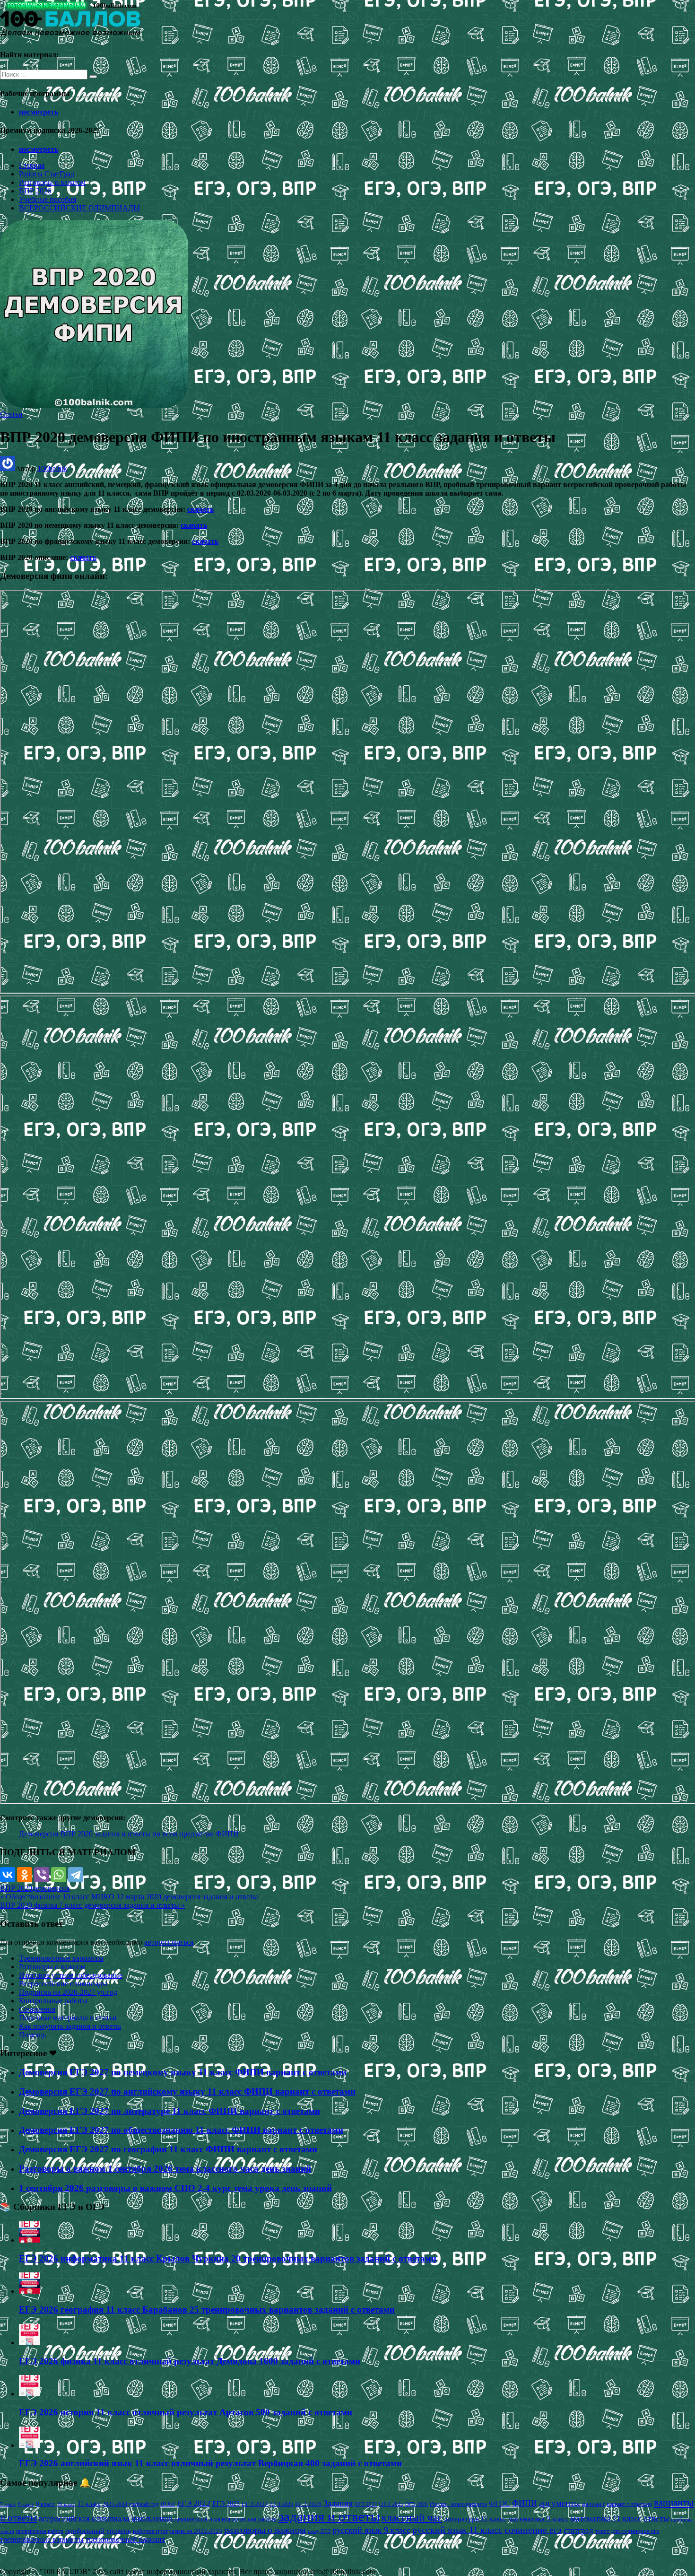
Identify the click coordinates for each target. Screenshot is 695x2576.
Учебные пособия (48, 199)
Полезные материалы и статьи (68, 2018)
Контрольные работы (53, 2001)
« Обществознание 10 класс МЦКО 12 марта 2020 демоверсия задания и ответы (129, 1897)
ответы (656, 2518)
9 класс (45, 2504)
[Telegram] (76, 1875)
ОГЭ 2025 (391, 2504)
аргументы (560, 2503)
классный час (412, 2518)
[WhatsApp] (59, 1875)
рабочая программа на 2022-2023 (178, 2531)
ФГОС (500, 2503)
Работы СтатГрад (47, 174)
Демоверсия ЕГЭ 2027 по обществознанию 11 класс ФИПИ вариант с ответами (181, 2130)
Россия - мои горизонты (458, 2504)
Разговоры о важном (52, 182)
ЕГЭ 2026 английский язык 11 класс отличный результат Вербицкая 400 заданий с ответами (210, 2463)
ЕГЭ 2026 (308, 2504)
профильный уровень (98, 2531)
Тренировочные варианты (61, 1958)
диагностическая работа (243, 2519)
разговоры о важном (265, 2530)
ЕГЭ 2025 (282, 2504)
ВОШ (168, 2504)
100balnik (52, 468)
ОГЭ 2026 (417, 2504)
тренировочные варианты (42, 2539)
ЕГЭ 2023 (226, 2504)
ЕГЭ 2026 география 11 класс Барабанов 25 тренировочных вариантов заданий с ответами (207, 2310)
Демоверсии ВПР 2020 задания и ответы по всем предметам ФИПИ (129, 1834)
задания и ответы (329, 2516)
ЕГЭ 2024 (255, 2504)
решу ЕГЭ (319, 2531)
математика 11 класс (606, 2518)
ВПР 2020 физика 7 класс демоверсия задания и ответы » (92, 1905)
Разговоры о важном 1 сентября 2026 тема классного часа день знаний (165, 2169)
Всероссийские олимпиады (63, 1984)
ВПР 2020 (16, 1888)
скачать (200, 509)
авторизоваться (169, 1942)
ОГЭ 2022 (366, 2504)
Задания (338, 2503)
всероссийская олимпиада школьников (106, 2519)
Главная (32, 165)
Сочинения (37, 2009)
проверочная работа (40, 2531)
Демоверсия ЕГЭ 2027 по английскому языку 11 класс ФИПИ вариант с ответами (187, 2091)
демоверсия (51, 1888)
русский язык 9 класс (371, 2530)
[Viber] (42, 1875)
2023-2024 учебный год (130, 2504)
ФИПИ (525, 2503)
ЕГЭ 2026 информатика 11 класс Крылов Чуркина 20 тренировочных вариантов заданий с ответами (228, 2258)
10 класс (66, 2504)
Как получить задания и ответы (70, 2026)
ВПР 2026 (35, 191)
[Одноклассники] (25, 1875)
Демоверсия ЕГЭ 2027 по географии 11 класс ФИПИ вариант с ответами (168, 2149)
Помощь (32, 2035)
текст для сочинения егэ (627, 2531)
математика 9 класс (539, 2519)
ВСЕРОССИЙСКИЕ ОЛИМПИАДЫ (79, 208)
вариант (593, 2504)
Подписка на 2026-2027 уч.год (68, 1992)
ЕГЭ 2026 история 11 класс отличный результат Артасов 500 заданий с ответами (186, 2412)
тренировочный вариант (125, 2539)
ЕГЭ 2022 (194, 2503)
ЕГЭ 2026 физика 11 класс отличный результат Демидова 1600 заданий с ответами (190, 2361)
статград (578, 2530)
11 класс (89, 2504)
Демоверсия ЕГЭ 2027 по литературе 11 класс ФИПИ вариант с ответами (169, 2111)
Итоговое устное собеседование (71, 1975)
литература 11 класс (475, 2519)
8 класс (26, 2504)
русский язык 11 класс (457, 2530)
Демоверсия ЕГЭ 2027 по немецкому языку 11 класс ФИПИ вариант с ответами (183, 2072)
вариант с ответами (629, 2504)
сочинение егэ (533, 2530)
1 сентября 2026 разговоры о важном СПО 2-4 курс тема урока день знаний (175, 2188)
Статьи (11, 414)
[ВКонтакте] (8, 1875)
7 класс (8, 2504)
